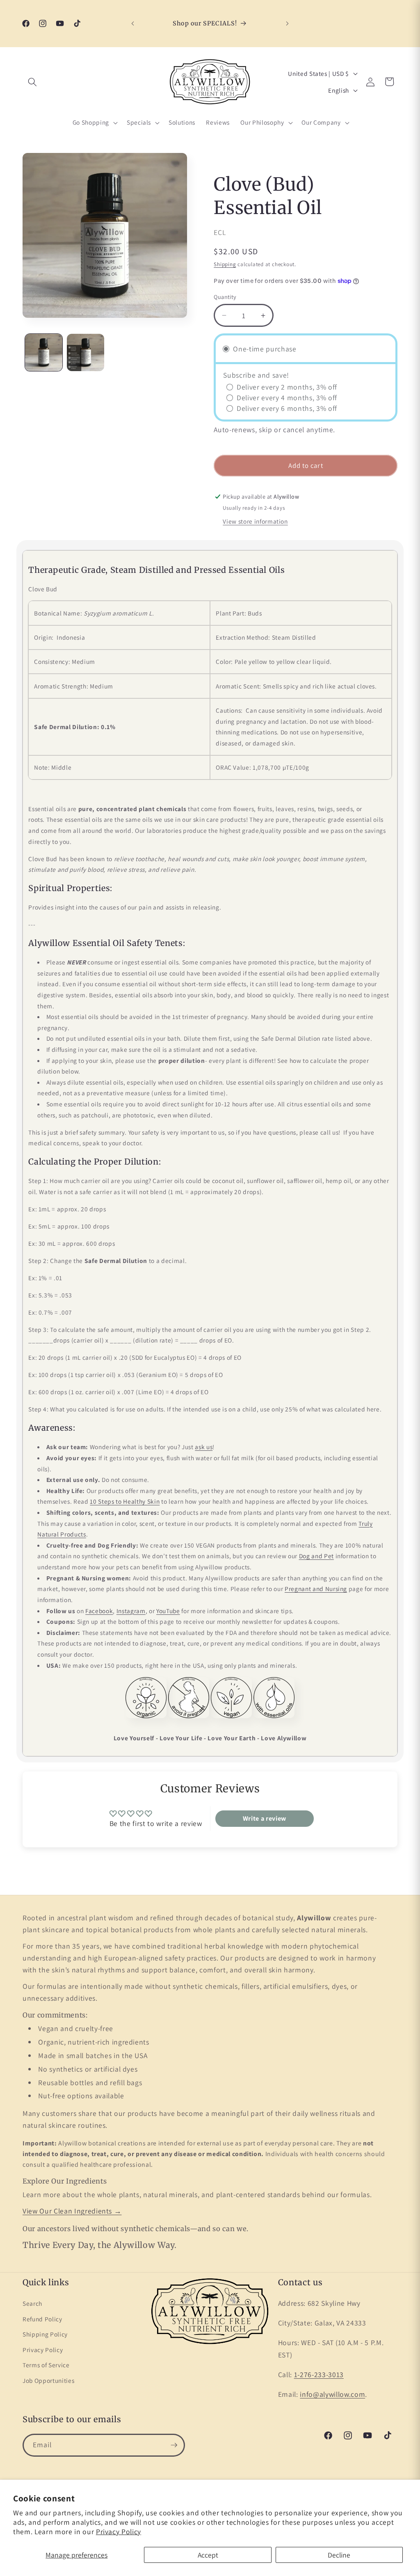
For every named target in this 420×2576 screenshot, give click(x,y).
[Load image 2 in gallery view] (86, 352)
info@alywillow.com (332, 2394)
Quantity (225, 297)
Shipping (225, 264)
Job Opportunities (48, 2380)
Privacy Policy (119, 2532)
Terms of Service (46, 2365)
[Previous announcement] (132, 24)
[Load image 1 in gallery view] (44, 352)
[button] (32, 82)
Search (32, 2303)
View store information (255, 521)
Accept (208, 2555)
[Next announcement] (288, 24)
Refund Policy (42, 2319)
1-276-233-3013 (319, 2374)
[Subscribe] (174, 2445)
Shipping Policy (45, 2334)
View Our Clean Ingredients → (72, 2211)
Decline (339, 2555)
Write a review (265, 1818)
